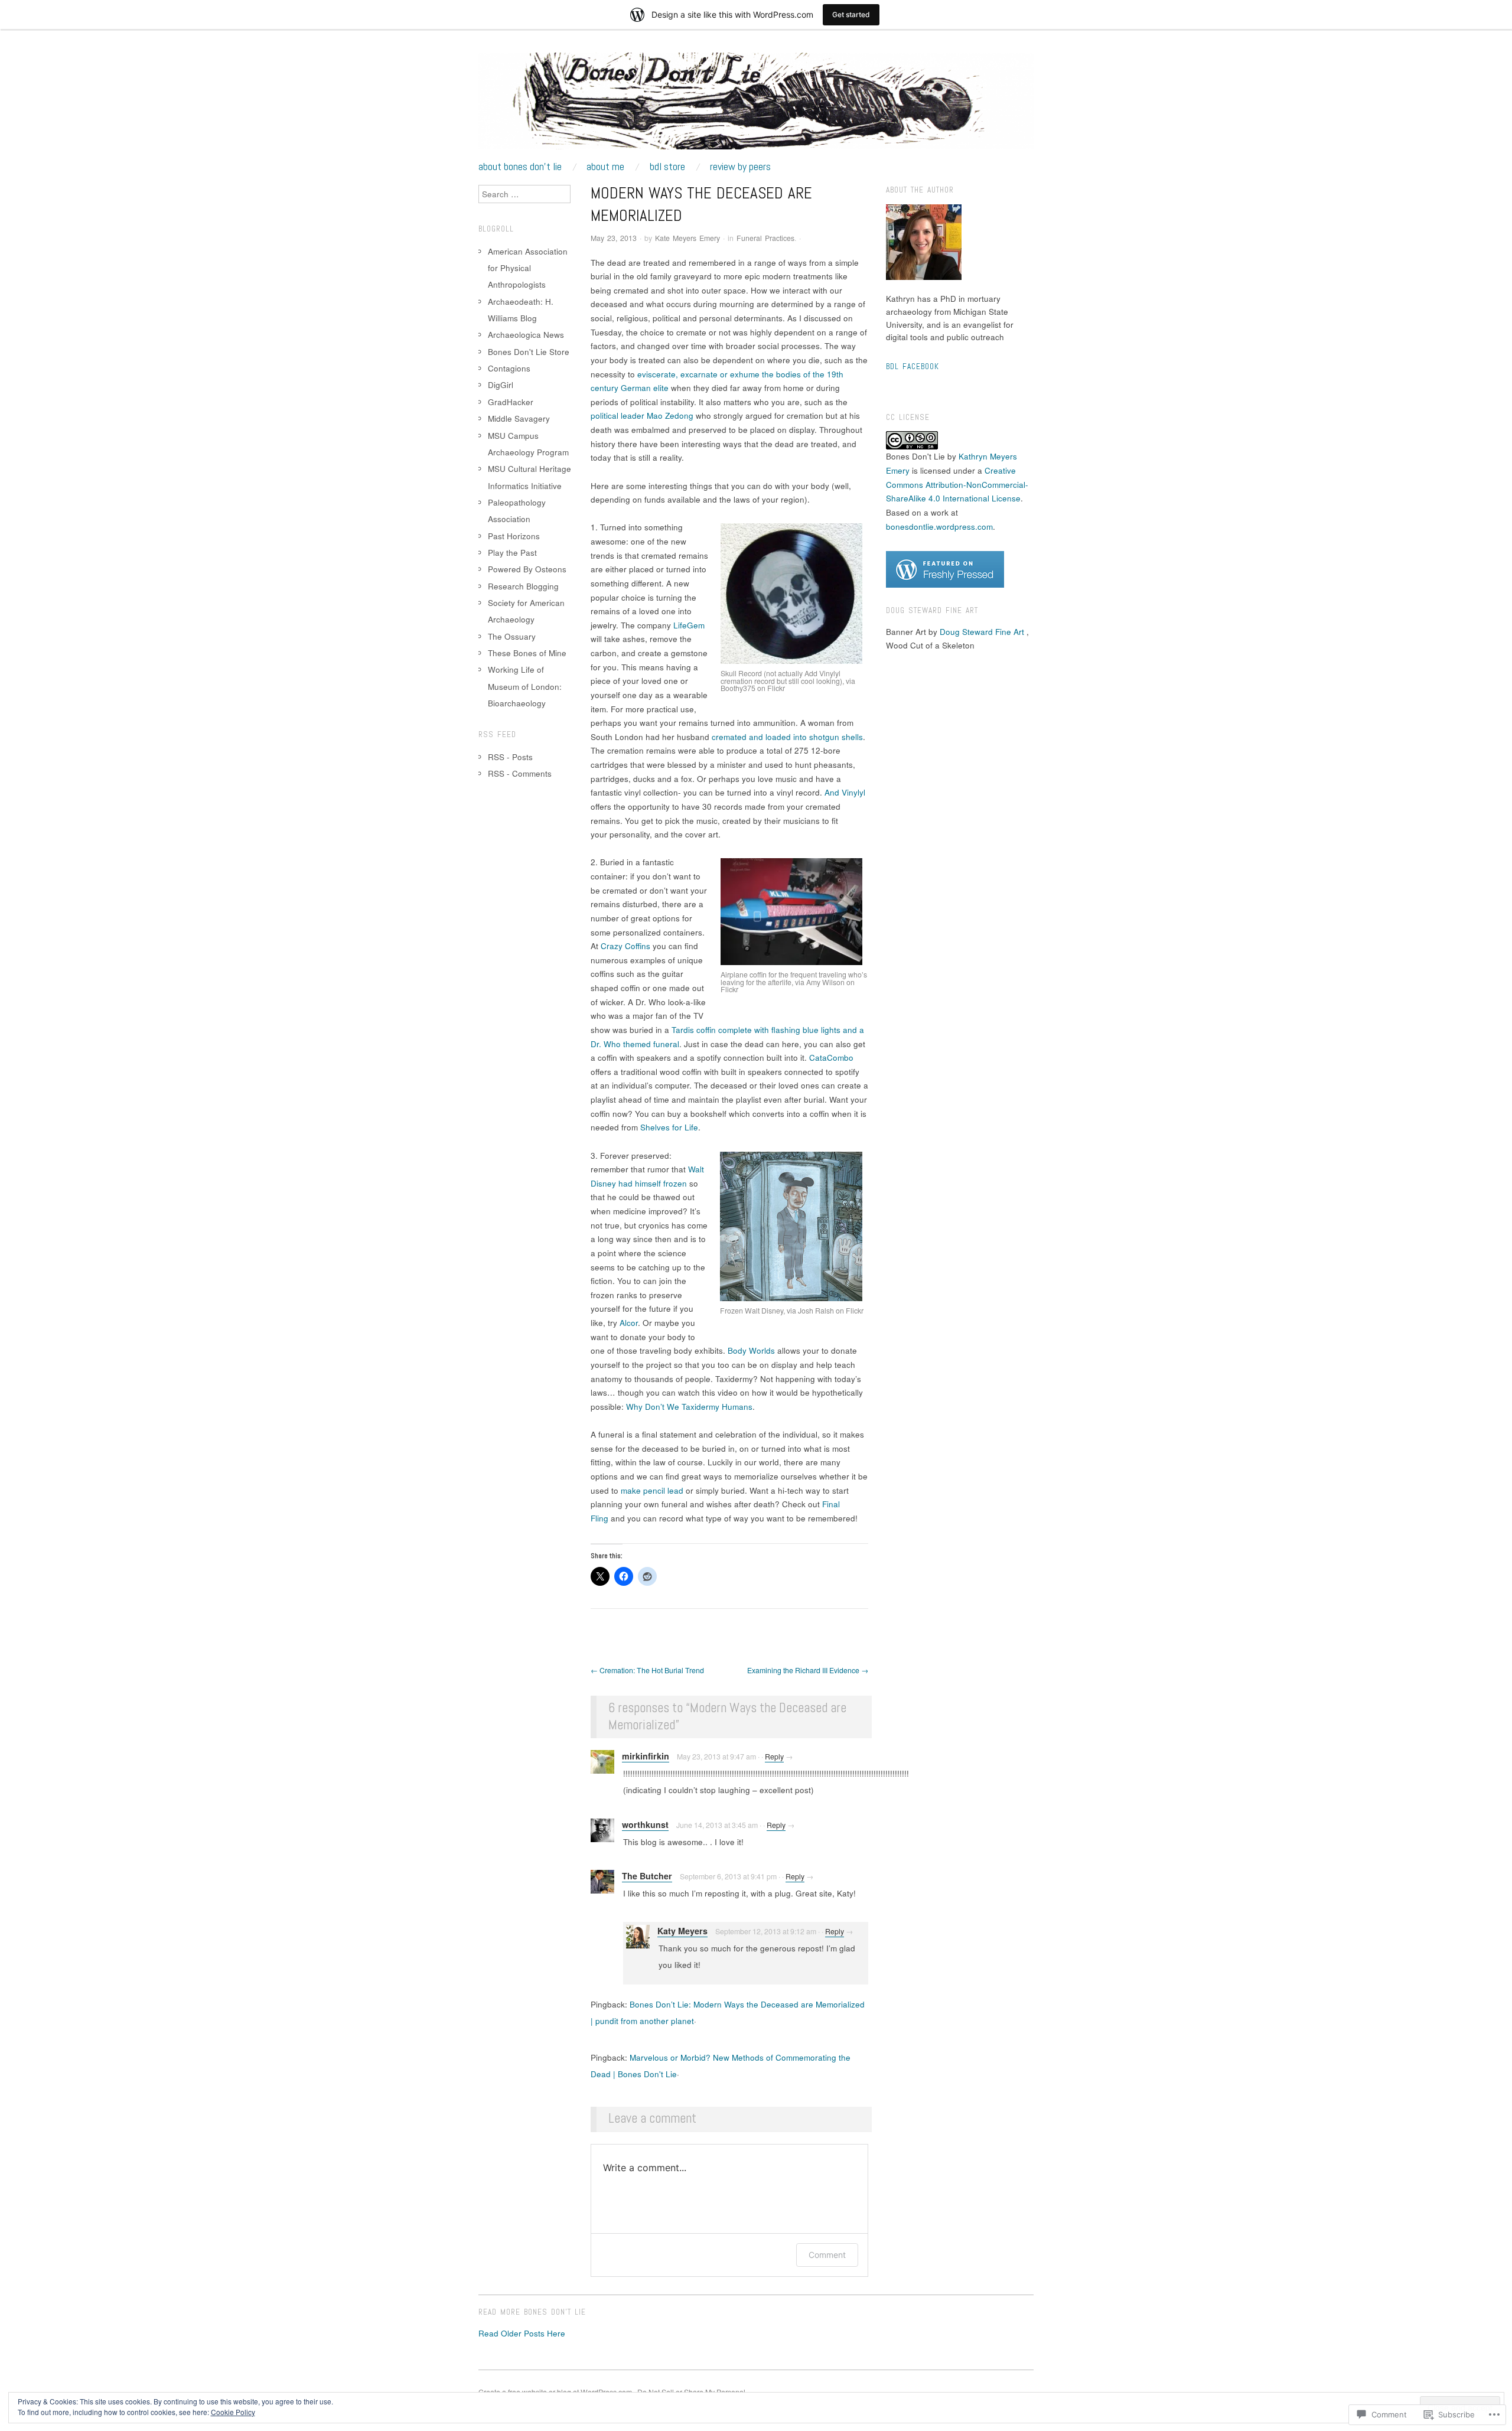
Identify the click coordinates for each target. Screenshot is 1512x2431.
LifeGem (689, 625)
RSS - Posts (510, 757)
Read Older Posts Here (522, 2333)
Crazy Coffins (625, 946)
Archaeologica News (526, 335)
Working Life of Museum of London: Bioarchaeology (525, 686)
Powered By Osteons (527, 569)
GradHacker (511, 402)
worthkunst (645, 1824)
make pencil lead (652, 1490)
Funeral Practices (765, 238)
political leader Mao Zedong (642, 416)
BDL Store (667, 167)
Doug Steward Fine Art (982, 632)
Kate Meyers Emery (687, 238)
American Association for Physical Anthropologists (528, 268)
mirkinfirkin (646, 1756)
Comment (827, 2255)
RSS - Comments (520, 773)
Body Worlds (751, 1350)
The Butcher (647, 1876)
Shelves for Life (669, 1127)
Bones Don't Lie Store (529, 352)
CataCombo (831, 1058)
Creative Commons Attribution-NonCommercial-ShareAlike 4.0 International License (957, 484)
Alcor (629, 1323)
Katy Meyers (682, 1931)
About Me (605, 167)
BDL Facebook (913, 366)
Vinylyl (853, 792)
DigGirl (501, 385)
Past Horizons (514, 536)
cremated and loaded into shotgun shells (787, 737)
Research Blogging (523, 586)
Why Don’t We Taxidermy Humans (689, 1407)
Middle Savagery (519, 418)
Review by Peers (740, 167)
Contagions (509, 368)
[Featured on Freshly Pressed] (945, 568)
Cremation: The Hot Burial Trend (647, 1670)
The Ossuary (512, 636)
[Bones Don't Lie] (756, 106)
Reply (774, 1757)
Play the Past (512, 553)
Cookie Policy (233, 2412)
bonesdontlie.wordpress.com (939, 527)
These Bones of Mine (527, 653)
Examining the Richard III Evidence (808, 1670)
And (833, 792)
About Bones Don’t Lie (520, 167)
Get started (851, 14)
